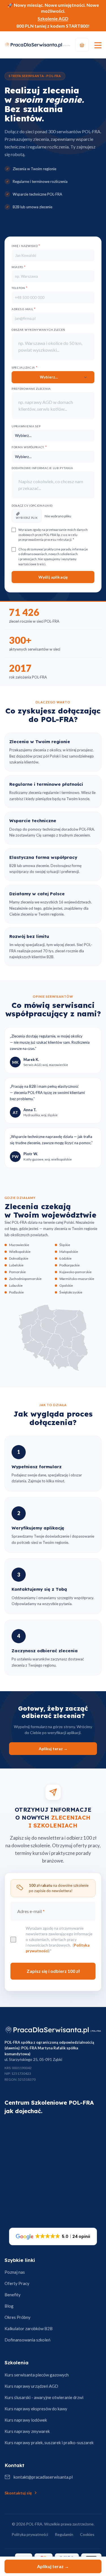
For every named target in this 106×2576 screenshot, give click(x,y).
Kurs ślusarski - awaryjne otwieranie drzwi (44, 2397)
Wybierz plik (27, 518)
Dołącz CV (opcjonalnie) (32, 505)
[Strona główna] (53, 2030)
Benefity (13, 2295)
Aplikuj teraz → (53, 2566)
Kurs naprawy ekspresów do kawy (36, 2409)
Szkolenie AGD (53, 18)
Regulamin (64, 2534)
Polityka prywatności (30, 2534)
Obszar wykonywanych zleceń (38, 330)
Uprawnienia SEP (26, 426)
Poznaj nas (15, 2272)
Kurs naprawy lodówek (26, 2420)
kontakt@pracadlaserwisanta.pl (43, 2477)
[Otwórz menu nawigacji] (98, 45)
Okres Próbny (18, 2317)
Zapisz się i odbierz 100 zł (53, 1971)
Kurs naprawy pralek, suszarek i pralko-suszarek (49, 2443)
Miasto (19, 267)
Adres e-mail (24, 309)
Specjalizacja (25, 367)
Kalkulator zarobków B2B (29, 2328)
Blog (9, 2306)
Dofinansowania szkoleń (27, 2340)
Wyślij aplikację (53, 577)
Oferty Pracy (17, 2283)
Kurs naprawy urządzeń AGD (31, 2386)
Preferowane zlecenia (31, 389)
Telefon (20, 288)
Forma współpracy (29, 447)
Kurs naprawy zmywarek (27, 2431)
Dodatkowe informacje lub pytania (42, 468)
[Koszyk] (82, 45)
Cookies (87, 2534)
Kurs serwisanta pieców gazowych (37, 2375)
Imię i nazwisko (26, 246)
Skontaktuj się (18, 2493)
